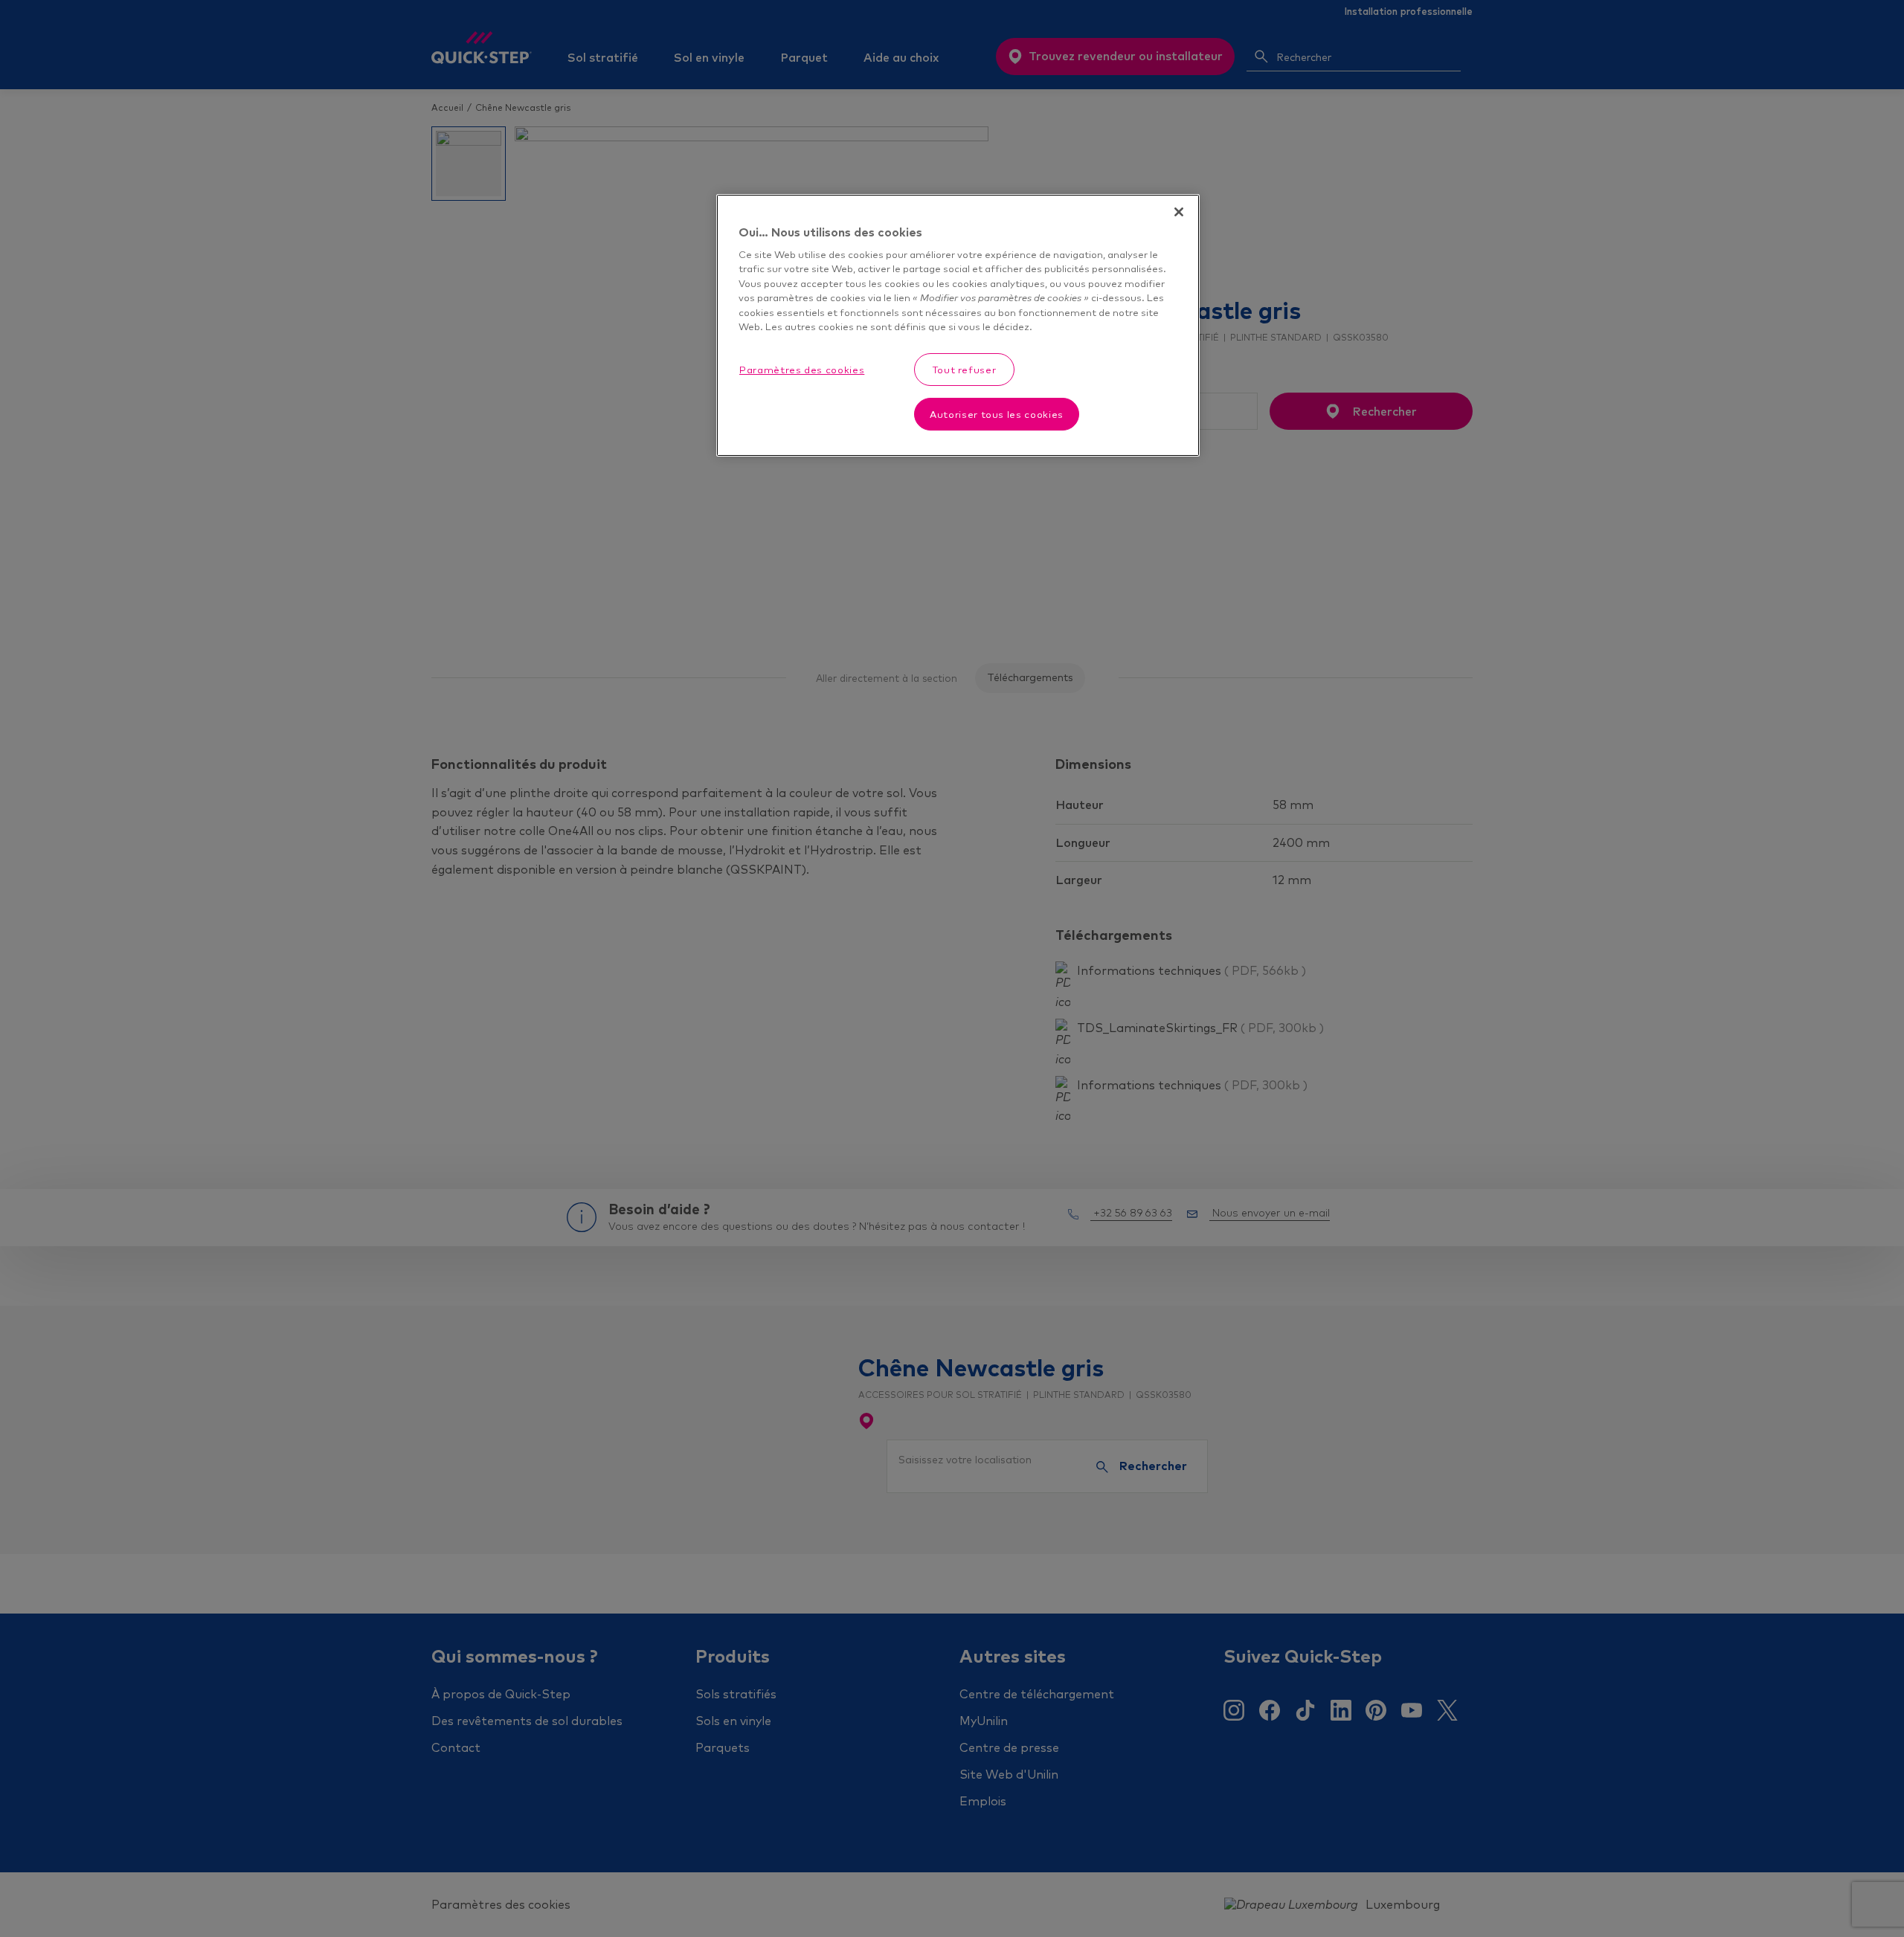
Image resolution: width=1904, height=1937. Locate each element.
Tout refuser (965, 370)
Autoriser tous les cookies (997, 414)
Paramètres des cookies (802, 370)
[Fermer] (1179, 212)
